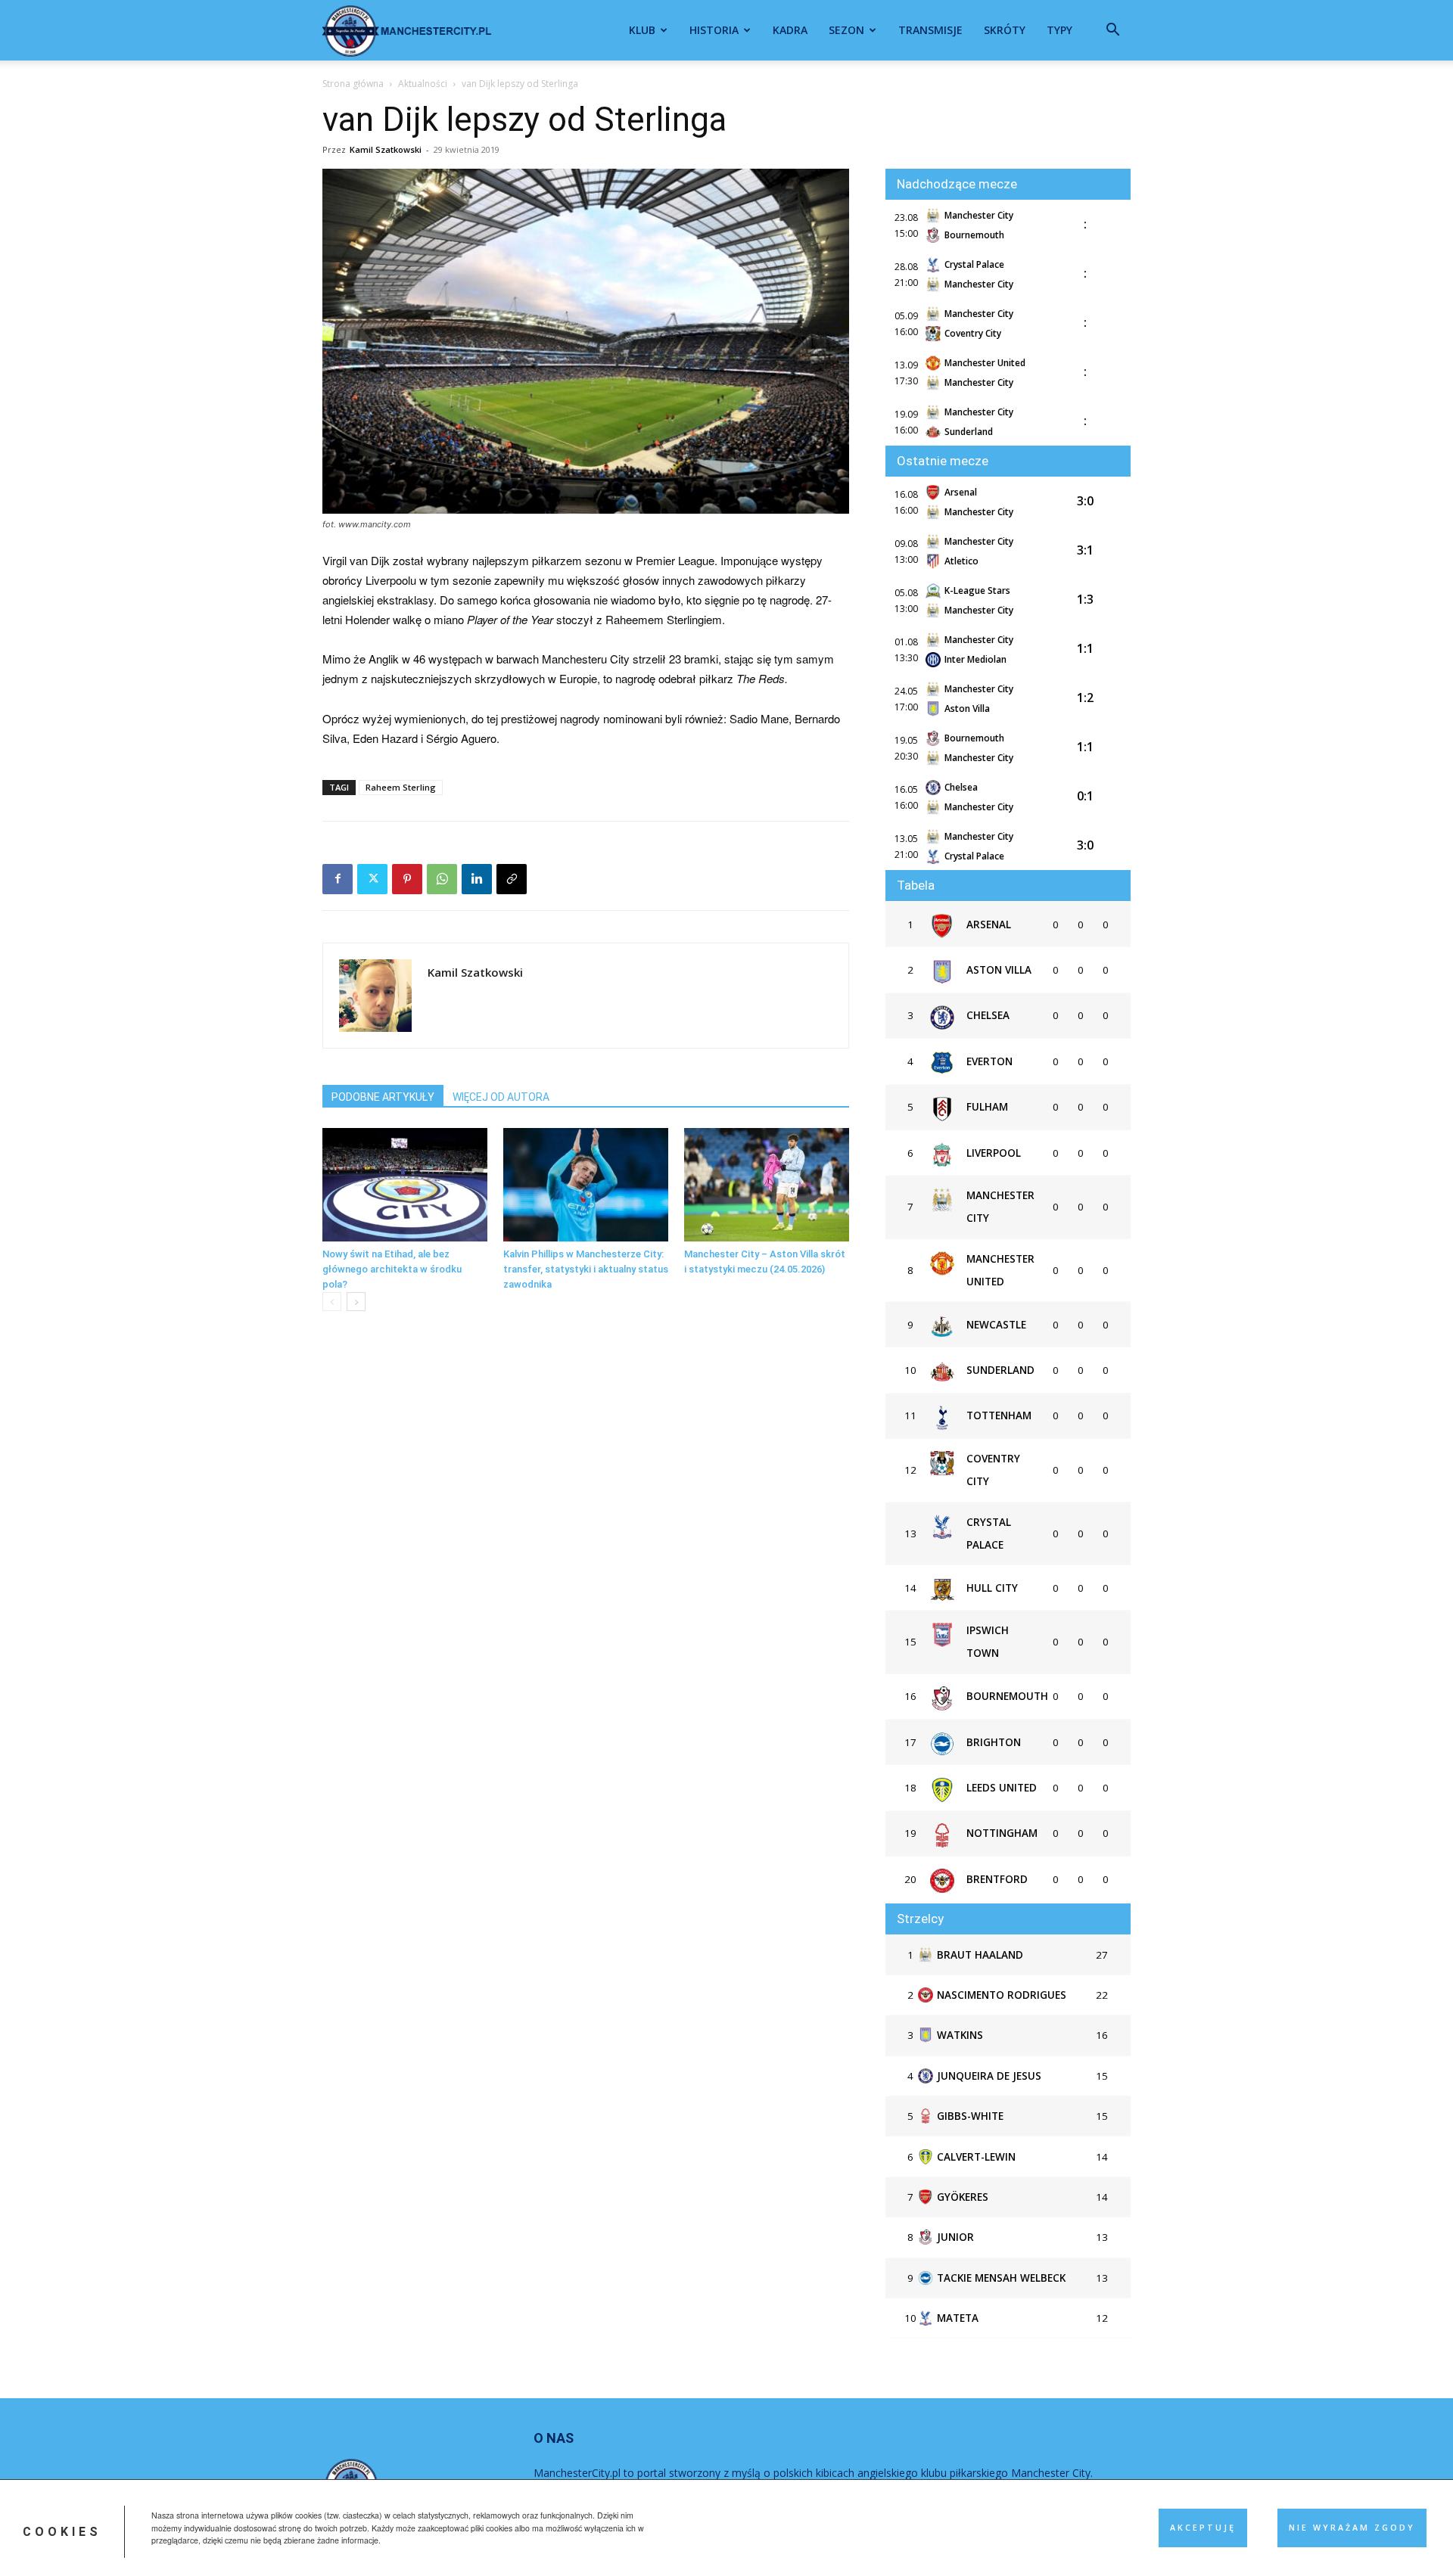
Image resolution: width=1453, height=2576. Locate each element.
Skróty (1005, 30)
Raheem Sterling (401, 787)
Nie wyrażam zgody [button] (1352, 2528)
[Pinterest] (407, 879)
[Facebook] (338, 879)
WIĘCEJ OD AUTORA (501, 1097)
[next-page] (356, 1302)
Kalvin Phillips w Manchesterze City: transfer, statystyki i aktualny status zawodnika (586, 1269)
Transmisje (930, 30)
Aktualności (423, 84)
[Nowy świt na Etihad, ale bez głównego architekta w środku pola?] (405, 1185)
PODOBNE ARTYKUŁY (383, 1097)
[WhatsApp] (442, 879)
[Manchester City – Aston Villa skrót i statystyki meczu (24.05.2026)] (767, 1185)
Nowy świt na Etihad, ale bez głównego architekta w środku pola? (392, 1269)
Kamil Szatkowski (386, 149)
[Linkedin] (477, 879)
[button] (1112, 31)
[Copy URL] (512, 879)
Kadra (790, 30)
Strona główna (353, 84)
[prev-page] (332, 1302)
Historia (714, 30)
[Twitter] (372, 879)
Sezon (846, 30)
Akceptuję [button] (1203, 2528)
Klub (642, 30)
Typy (1059, 30)
